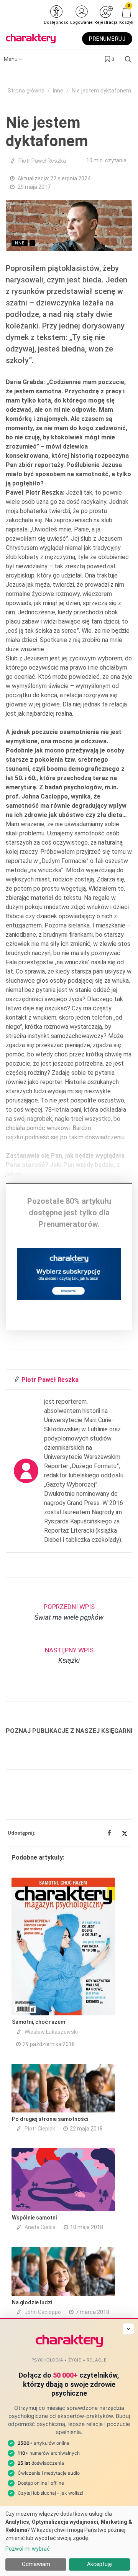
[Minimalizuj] (128, 2329)
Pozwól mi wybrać (28, 2549)
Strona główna (26, 91)
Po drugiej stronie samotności (50, 2119)
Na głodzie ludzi (32, 2302)
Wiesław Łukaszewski (51, 2032)
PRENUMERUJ (107, 39)
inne (58, 91)
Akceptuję (99, 2564)
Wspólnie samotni (34, 2218)
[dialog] (69, 2541)
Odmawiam (36, 2564)
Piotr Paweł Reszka (42, 161)
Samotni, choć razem (39, 2022)
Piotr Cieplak (40, 2129)
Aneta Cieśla (40, 2227)
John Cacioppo (43, 2312)
